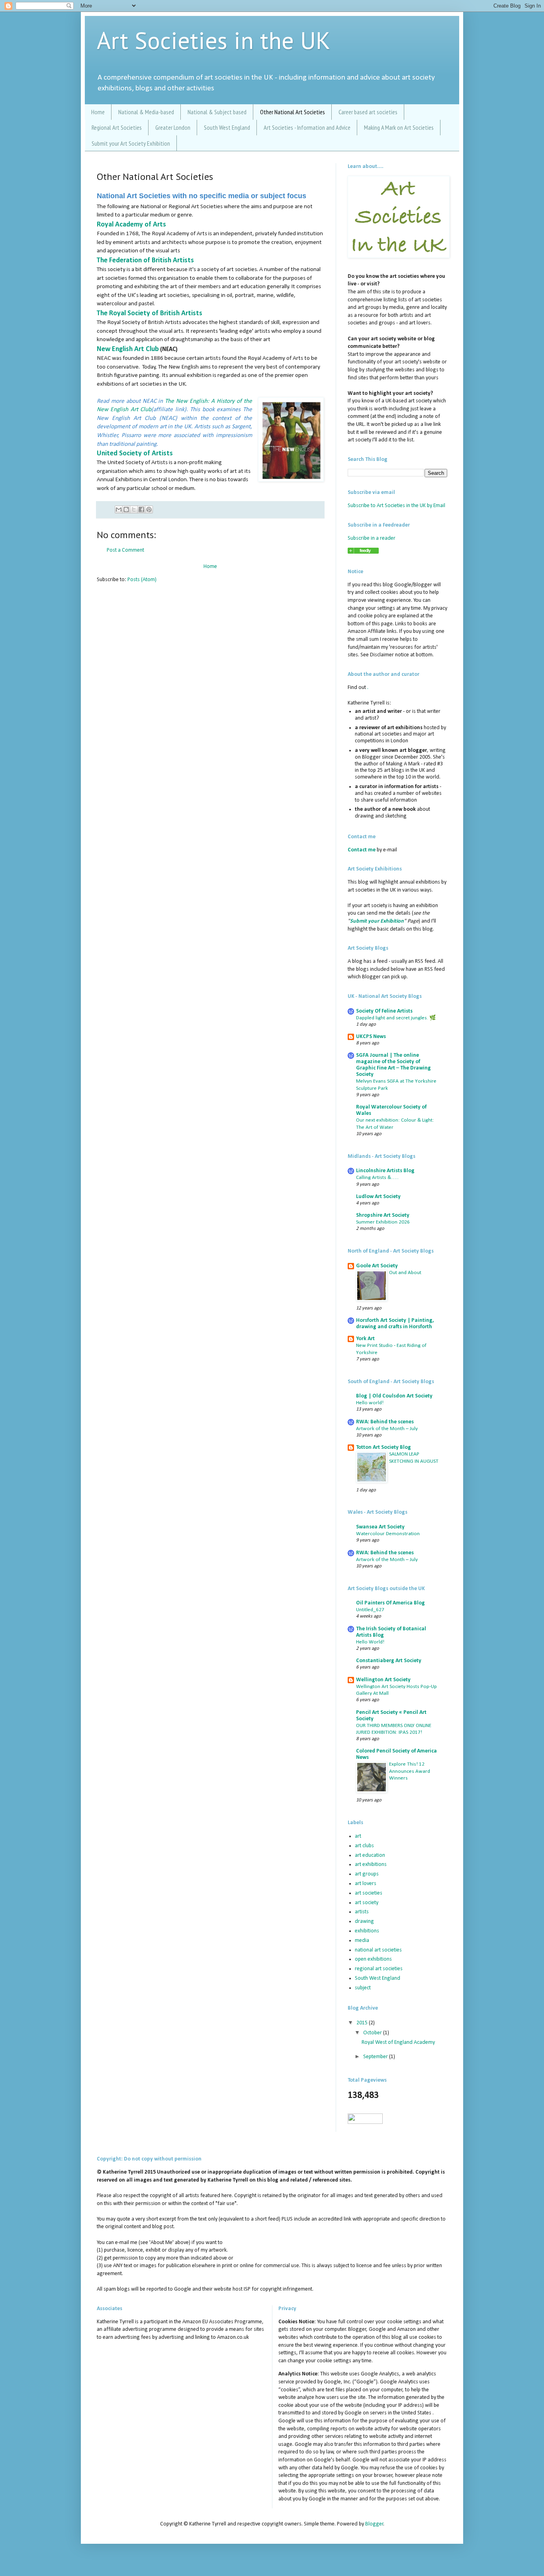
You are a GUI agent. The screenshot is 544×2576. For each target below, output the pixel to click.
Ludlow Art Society (378, 1197)
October (373, 2033)
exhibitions (367, 1931)
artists (362, 1912)
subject (363, 1988)
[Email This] (119, 509)
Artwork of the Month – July (387, 1429)
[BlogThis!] (126, 509)
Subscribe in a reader (372, 538)
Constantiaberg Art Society (389, 1661)
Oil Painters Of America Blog (390, 1603)
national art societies (378, 1950)
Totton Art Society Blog (384, 1447)
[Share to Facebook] (141, 509)
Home (98, 112)
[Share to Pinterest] (149, 509)
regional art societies (379, 1969)
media (362, 1941)
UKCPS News (371, 1037)
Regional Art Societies (117, 127)
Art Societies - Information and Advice (307, 127)
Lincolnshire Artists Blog (385, 1171)
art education (370, 1855)
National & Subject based (217, 112)
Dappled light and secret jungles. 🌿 (396, 1018)
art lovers (366, 1884)
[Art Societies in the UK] (363, 552)
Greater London (173, 127)
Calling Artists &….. (377, 1178)
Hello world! (370, 1403)
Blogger (374, 2524)
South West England (227, 127)
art (358, 1836)
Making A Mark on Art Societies (399, 127)
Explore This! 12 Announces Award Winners (410, 1771)
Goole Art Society (377, 1266)
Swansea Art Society (380, 1527)
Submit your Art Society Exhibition (131, 143)
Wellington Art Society (383, 1680)
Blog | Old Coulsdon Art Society (394, 1396)
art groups (367, 1874)
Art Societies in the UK (214, 40)
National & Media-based (146, 112)
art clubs (364, 1846)
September (376, 2057)
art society (367, 1903)
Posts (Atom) (142, 580)
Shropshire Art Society (383, 1215)
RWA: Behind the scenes (385, 1422)
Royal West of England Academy (398, 2042)
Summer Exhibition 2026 (383, 1222)
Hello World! (370, 1642)
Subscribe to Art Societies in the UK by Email (396, 506)
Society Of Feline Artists (384, 1011)
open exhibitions (373, 1959)
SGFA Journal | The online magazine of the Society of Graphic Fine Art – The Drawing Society (393, 1065)
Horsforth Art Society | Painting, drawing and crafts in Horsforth (395, 1324)
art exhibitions (371, 1865)
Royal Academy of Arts (131, 225)
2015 (363, 2023)
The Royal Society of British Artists (150, 313)
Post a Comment (125, 550)
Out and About (405, 1273)
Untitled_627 (370, 1610)
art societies (369, 1893)
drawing (364, 1921)
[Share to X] (134, 509)
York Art (365, 1339)
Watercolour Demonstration (388, 1534)
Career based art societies (368, 112)
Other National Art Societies (293, 112)
